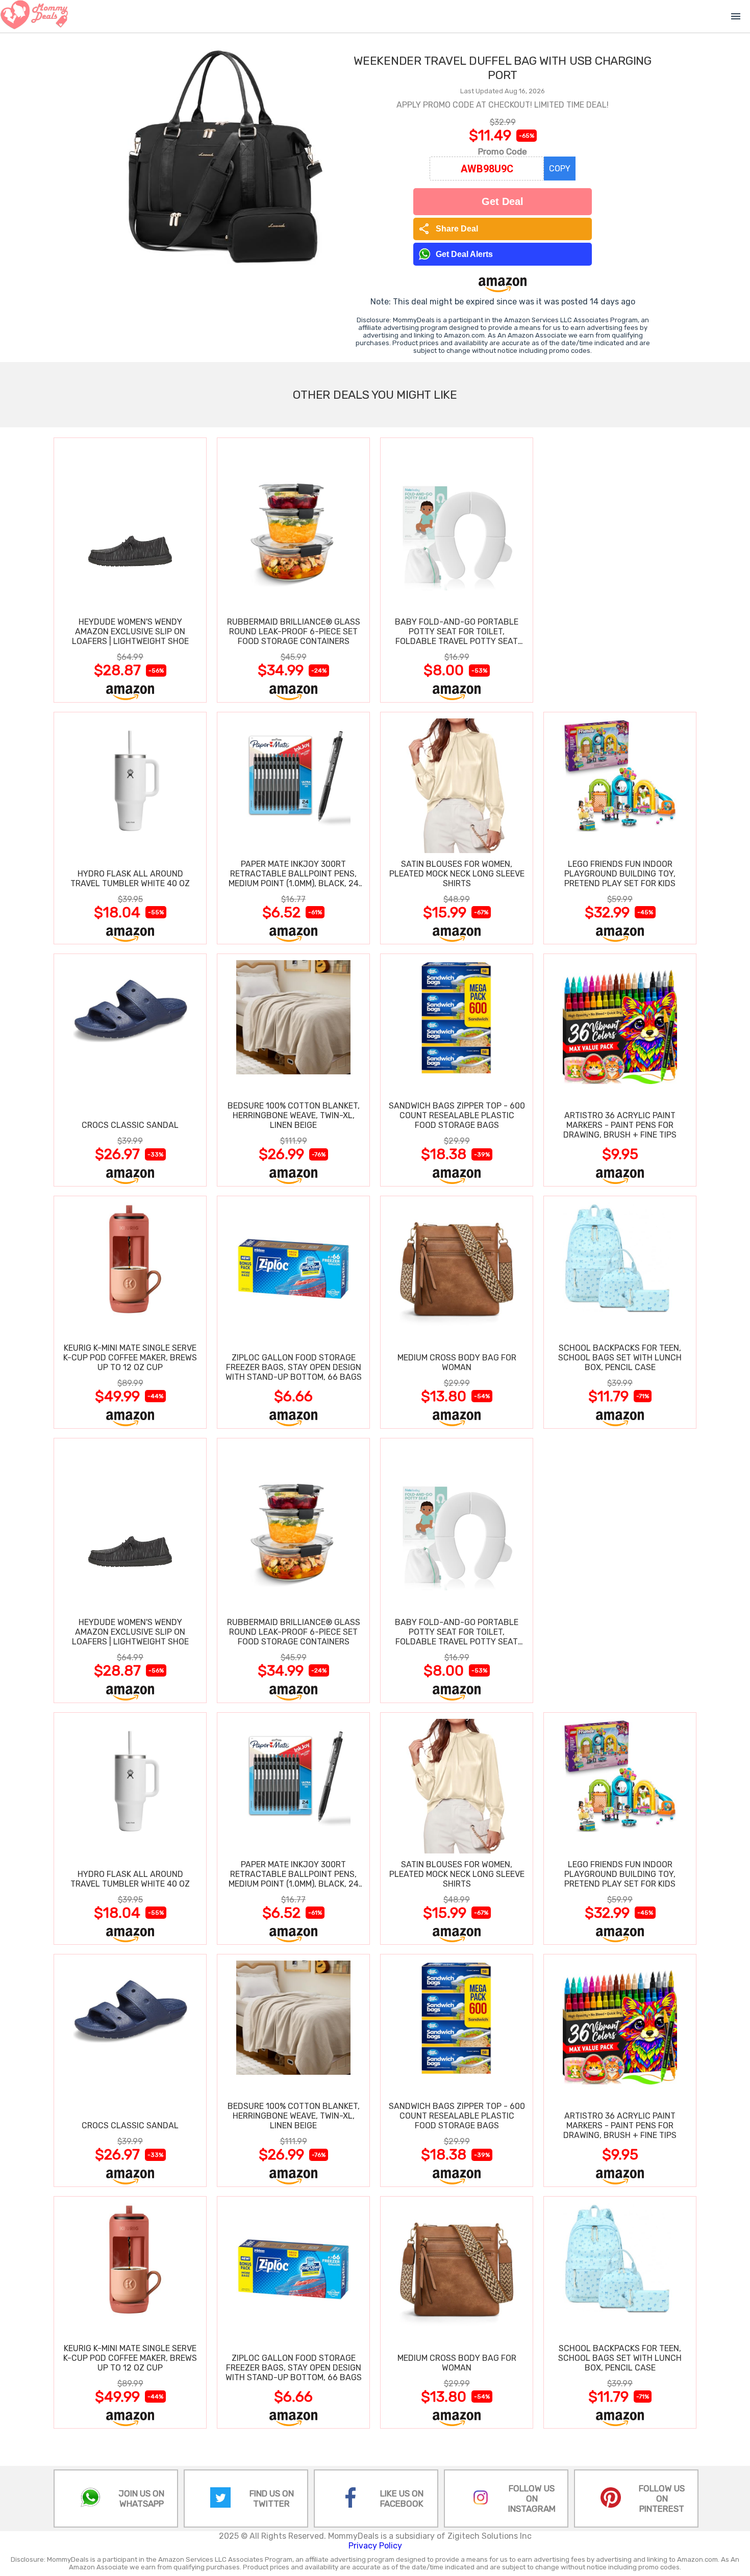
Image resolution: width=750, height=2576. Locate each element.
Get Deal (503, 201)
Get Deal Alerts (464, 254)
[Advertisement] (620, 570)
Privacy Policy (375, 2546)
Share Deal (448, 229)
